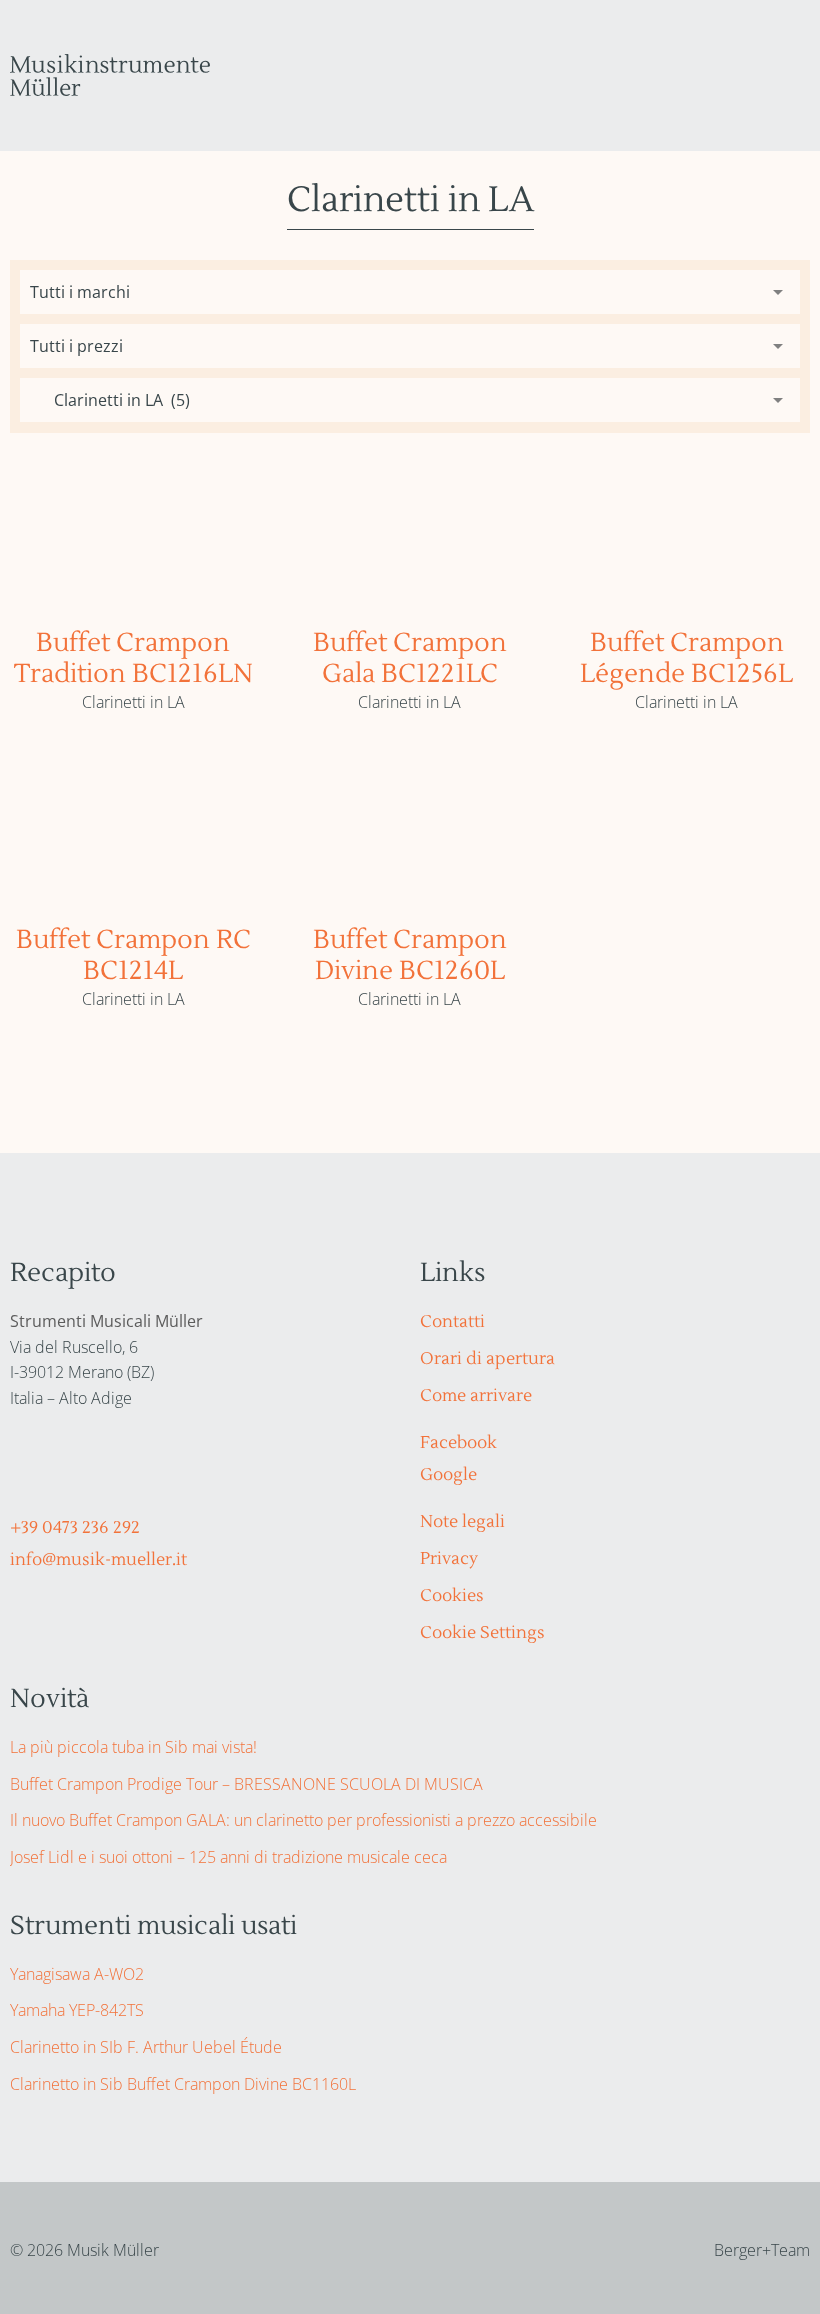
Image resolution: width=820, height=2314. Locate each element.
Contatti (452, 1322)
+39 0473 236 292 (75, 1528)
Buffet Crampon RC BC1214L (133, 955)
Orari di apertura (487, 1359)
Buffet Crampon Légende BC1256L (686, 658)
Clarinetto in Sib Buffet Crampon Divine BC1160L (183, 2084)
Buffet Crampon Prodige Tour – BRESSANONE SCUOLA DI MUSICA (246, 1784)
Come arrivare (476, 1396)
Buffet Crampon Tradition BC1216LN (133, 658)
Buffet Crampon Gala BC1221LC (410, 658)
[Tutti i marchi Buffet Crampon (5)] (410, 292)
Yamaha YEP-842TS (77, 2010)
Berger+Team (762, 2250)
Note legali (462, 1522)
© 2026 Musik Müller (84, 2250)
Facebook (458, 1443)
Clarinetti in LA (133, 702)
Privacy (449, 1559)
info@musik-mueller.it (98, 1560)
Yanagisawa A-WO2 (77, 1974)
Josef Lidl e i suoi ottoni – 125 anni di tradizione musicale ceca (228, 1857)
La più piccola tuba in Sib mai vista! (133, 1747)
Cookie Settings (482, 1633)
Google (448, 1475)
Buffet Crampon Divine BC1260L (410, 955)
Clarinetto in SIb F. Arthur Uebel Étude (146, 2047)
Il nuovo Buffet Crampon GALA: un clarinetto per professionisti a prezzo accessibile (303, 1820)
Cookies (452, 1596)
